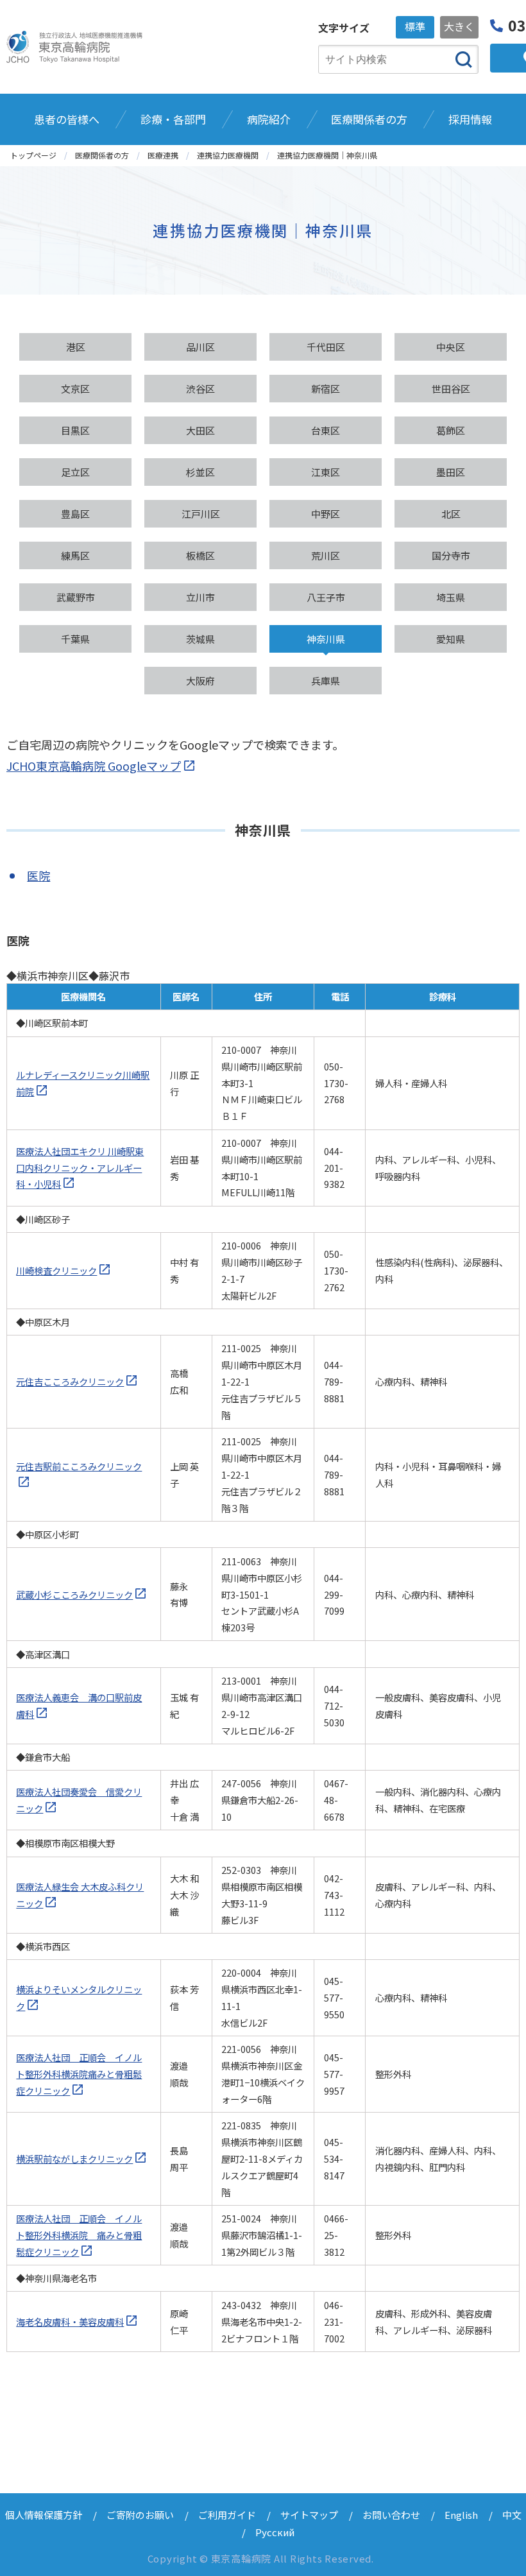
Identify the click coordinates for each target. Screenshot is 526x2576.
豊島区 (75, 514)
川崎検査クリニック (56, 1270)
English (461, 2515)
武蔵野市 (76, 597)
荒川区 (326, 555)
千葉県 (75, 639)
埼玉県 (451, 597)
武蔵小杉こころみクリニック (74, 1594)
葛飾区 (451, 430)
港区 (76, 347)
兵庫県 (326, 681)
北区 (451, 514)
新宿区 (326, 389)
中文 (512, 2515)
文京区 (75, 389)
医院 (38, 875)
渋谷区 (200, 389)
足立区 (75, 472)
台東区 (326, 430)
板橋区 (200, 555)
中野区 (326, 514)
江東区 (326, 472)
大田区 (200, 430)
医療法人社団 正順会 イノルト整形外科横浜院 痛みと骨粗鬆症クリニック (79, 2235)
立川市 (200, 597)
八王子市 (326, 597)
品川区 (200, 347)
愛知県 (451, 639)
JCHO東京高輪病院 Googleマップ (94, 766)
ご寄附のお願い (140, 2515)
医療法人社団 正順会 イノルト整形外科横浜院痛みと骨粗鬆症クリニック (79, 2074)
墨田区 (451, 472)
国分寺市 (451, 555)
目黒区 (75, 430)
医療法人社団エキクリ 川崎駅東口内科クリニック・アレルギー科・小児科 (80, 1168)
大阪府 (200, 681)
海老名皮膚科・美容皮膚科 (70, 2322)
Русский (275, 2532)
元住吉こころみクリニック (70, 1381)
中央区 (451, 347)
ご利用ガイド (227, 2515)
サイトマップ (309, 2515)
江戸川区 (201, 514)
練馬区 (75, 555)
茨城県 (200, 639)
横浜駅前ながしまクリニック (74, 2159)
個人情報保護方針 (44, 2515)
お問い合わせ (391, 2515)
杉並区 (200, 472)
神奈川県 (326, 639)
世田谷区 (451, 389)
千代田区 (326, 347)
